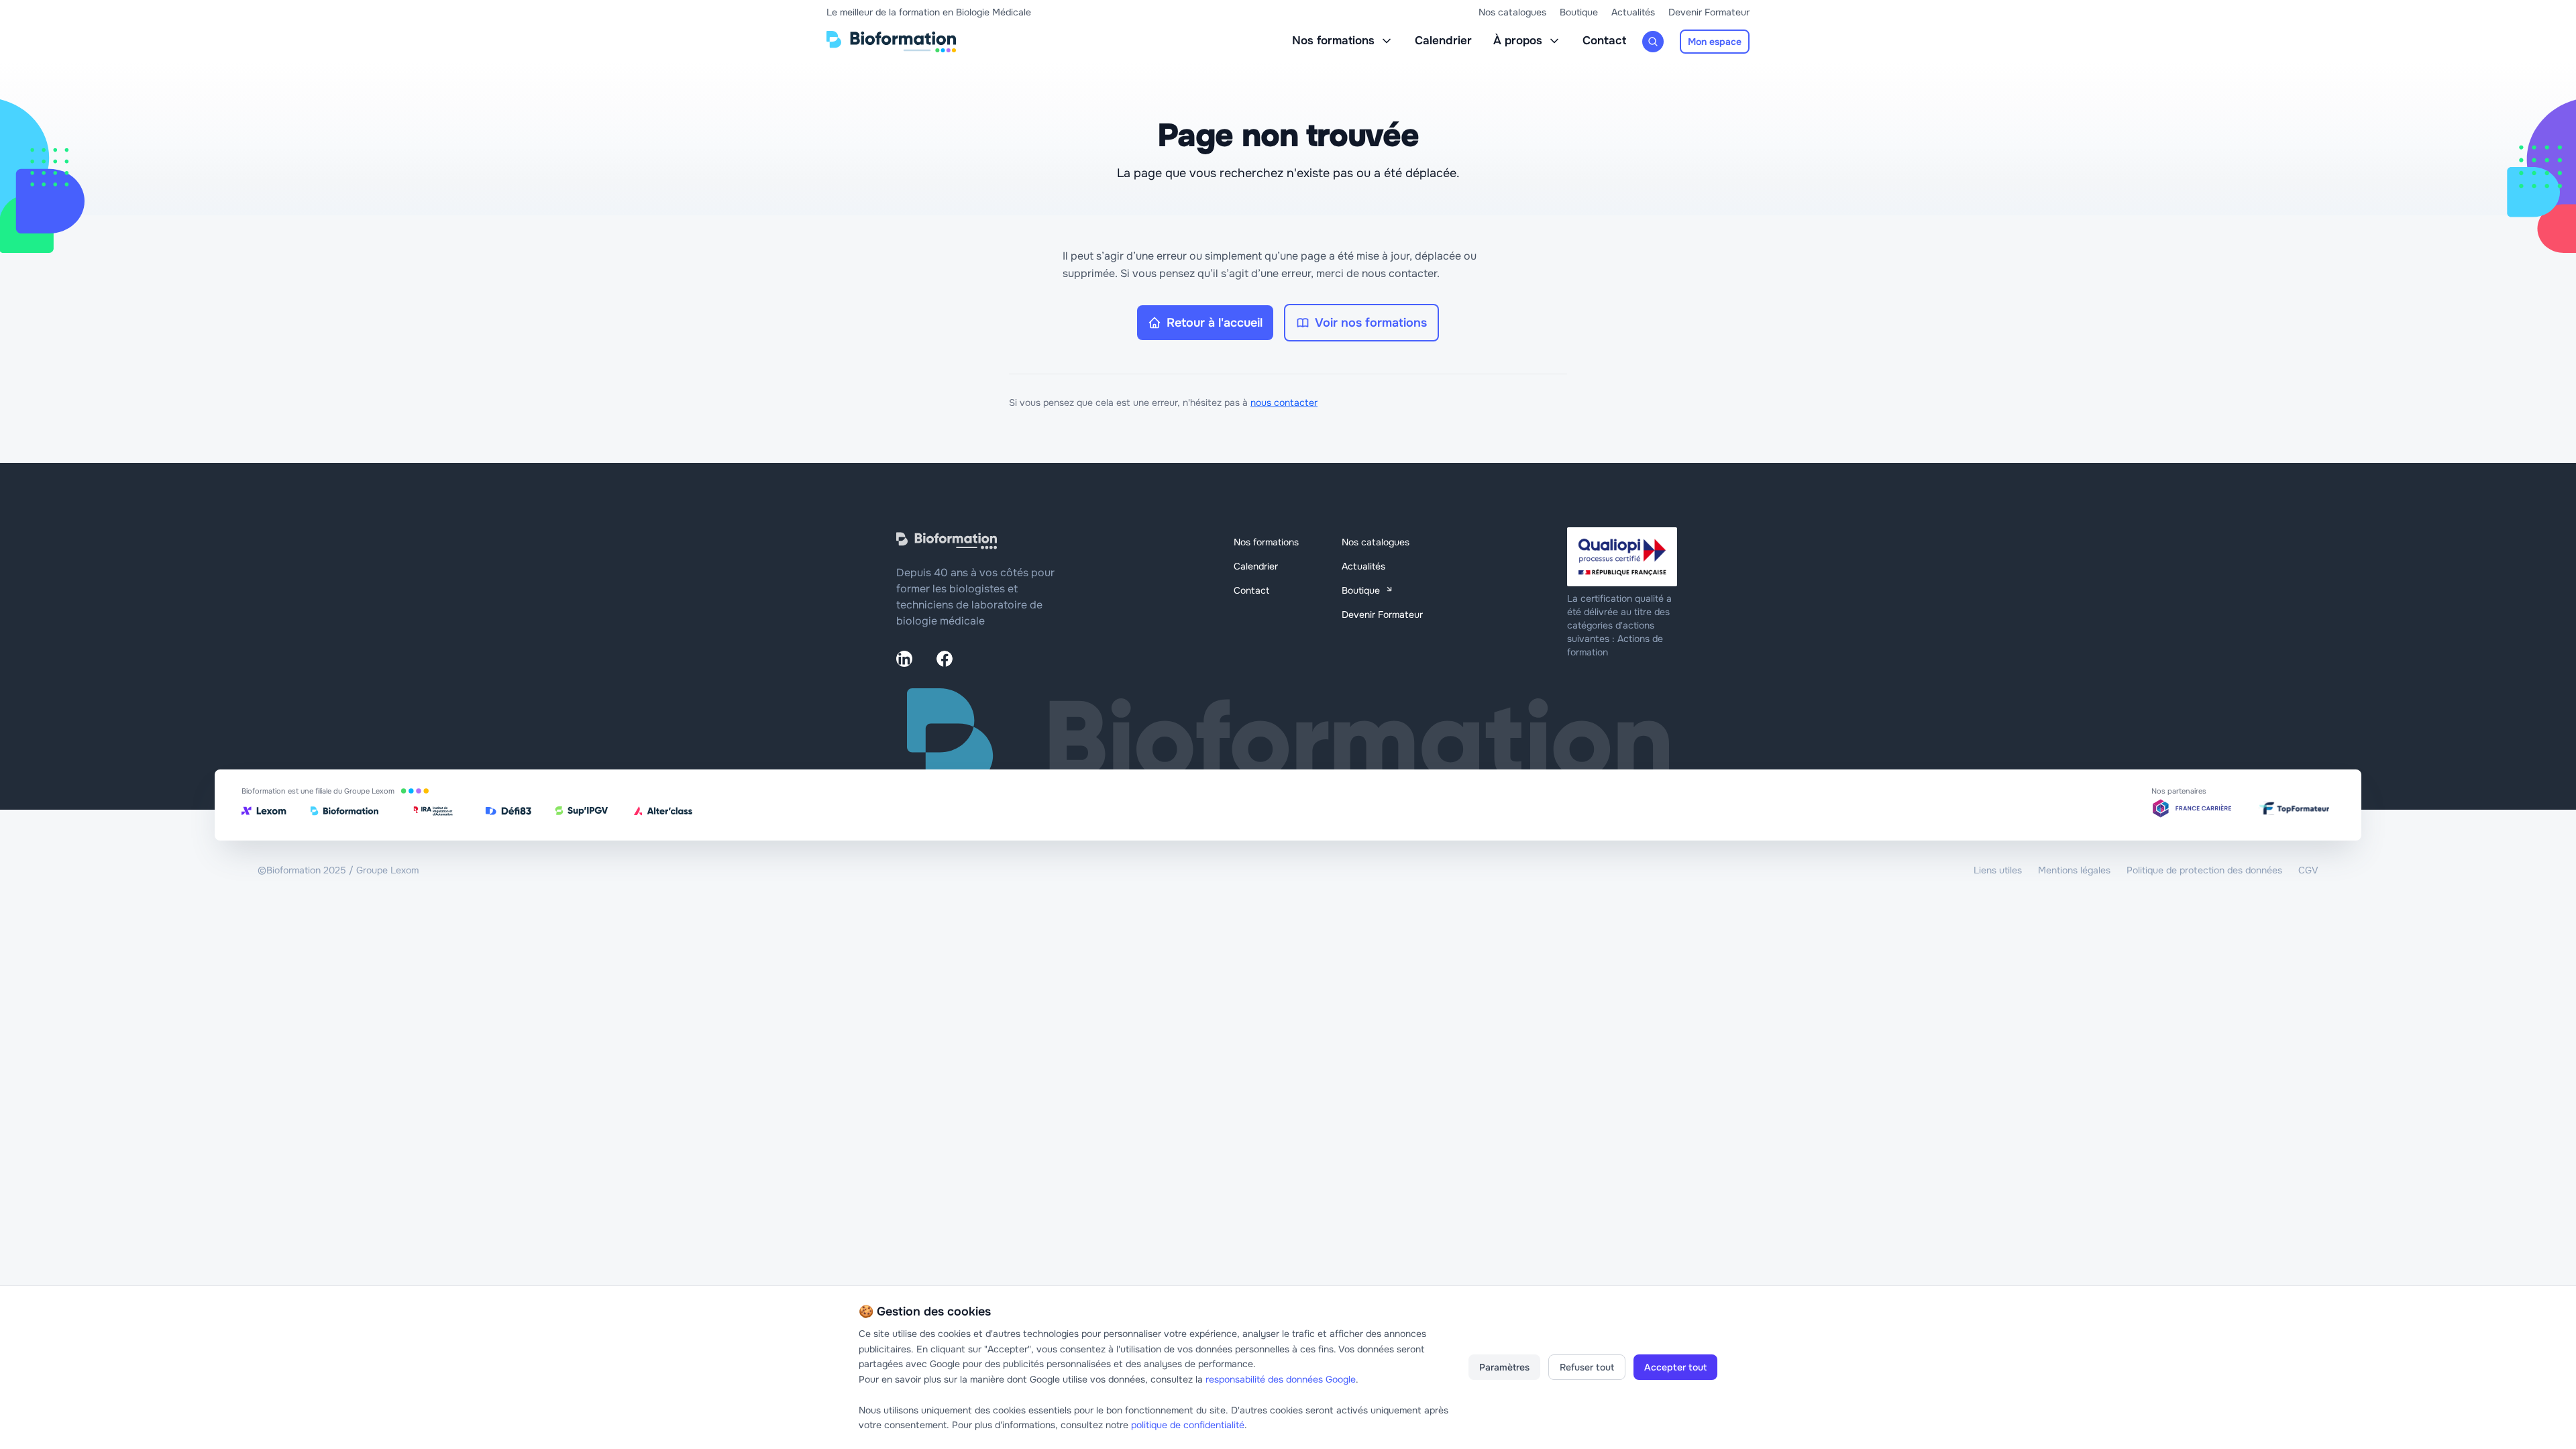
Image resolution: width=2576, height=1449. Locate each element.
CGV (2308, 870)
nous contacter (1284, 402)
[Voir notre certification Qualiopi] (1623, 557)
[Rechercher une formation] (1653, 42)
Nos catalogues (1512, 12)
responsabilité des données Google (1281, 1379)
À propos (1518, 41)
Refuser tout (1587, 1367)
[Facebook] (945, 659)
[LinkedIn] (904, 659)
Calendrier (1443, 41)
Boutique (1579, 12)
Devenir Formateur (1709, 12)
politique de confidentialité (1188, 1425)
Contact (1604, 41)
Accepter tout (1675, 1367)
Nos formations (1333, 41)
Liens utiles (1998, 870)
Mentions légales (2074, 870)
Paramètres (1504, 1367)
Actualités (1633, 12)
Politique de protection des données (2204, 870)
